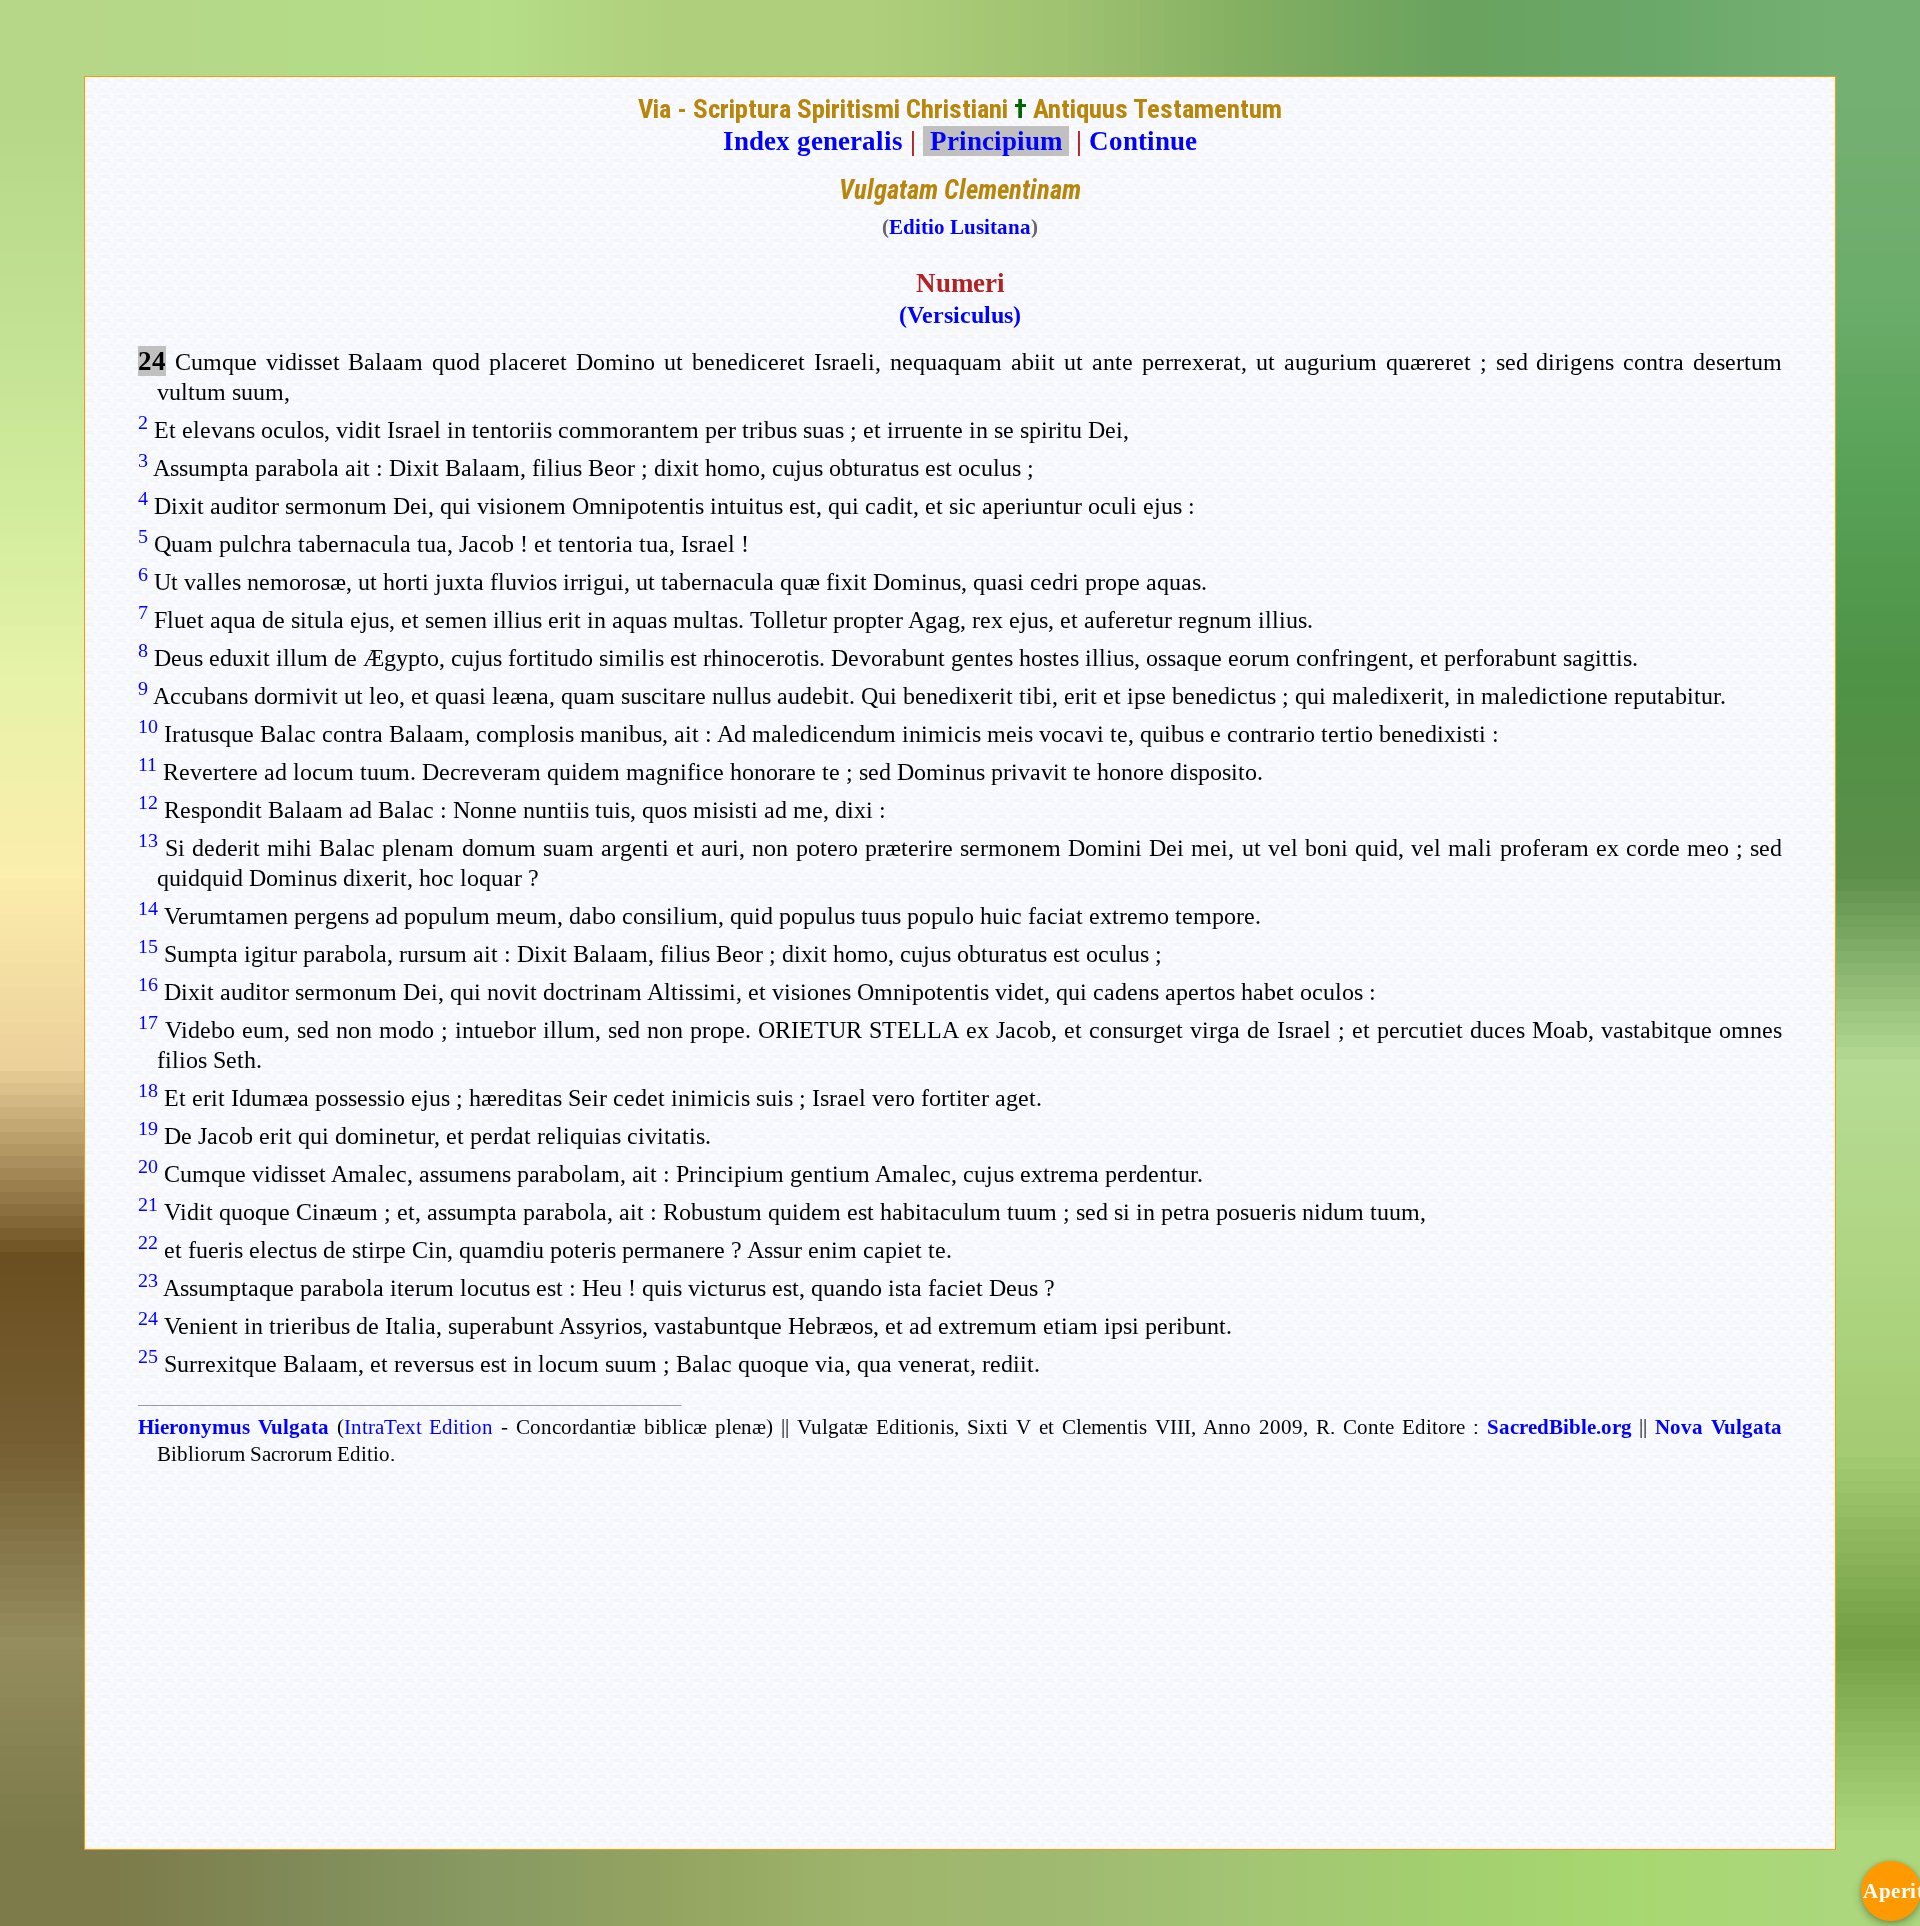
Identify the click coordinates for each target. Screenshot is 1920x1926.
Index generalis (813, 141)
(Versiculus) (960, 315)
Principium (996, 141)
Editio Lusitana (960, 227)
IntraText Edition (419, 1427)
